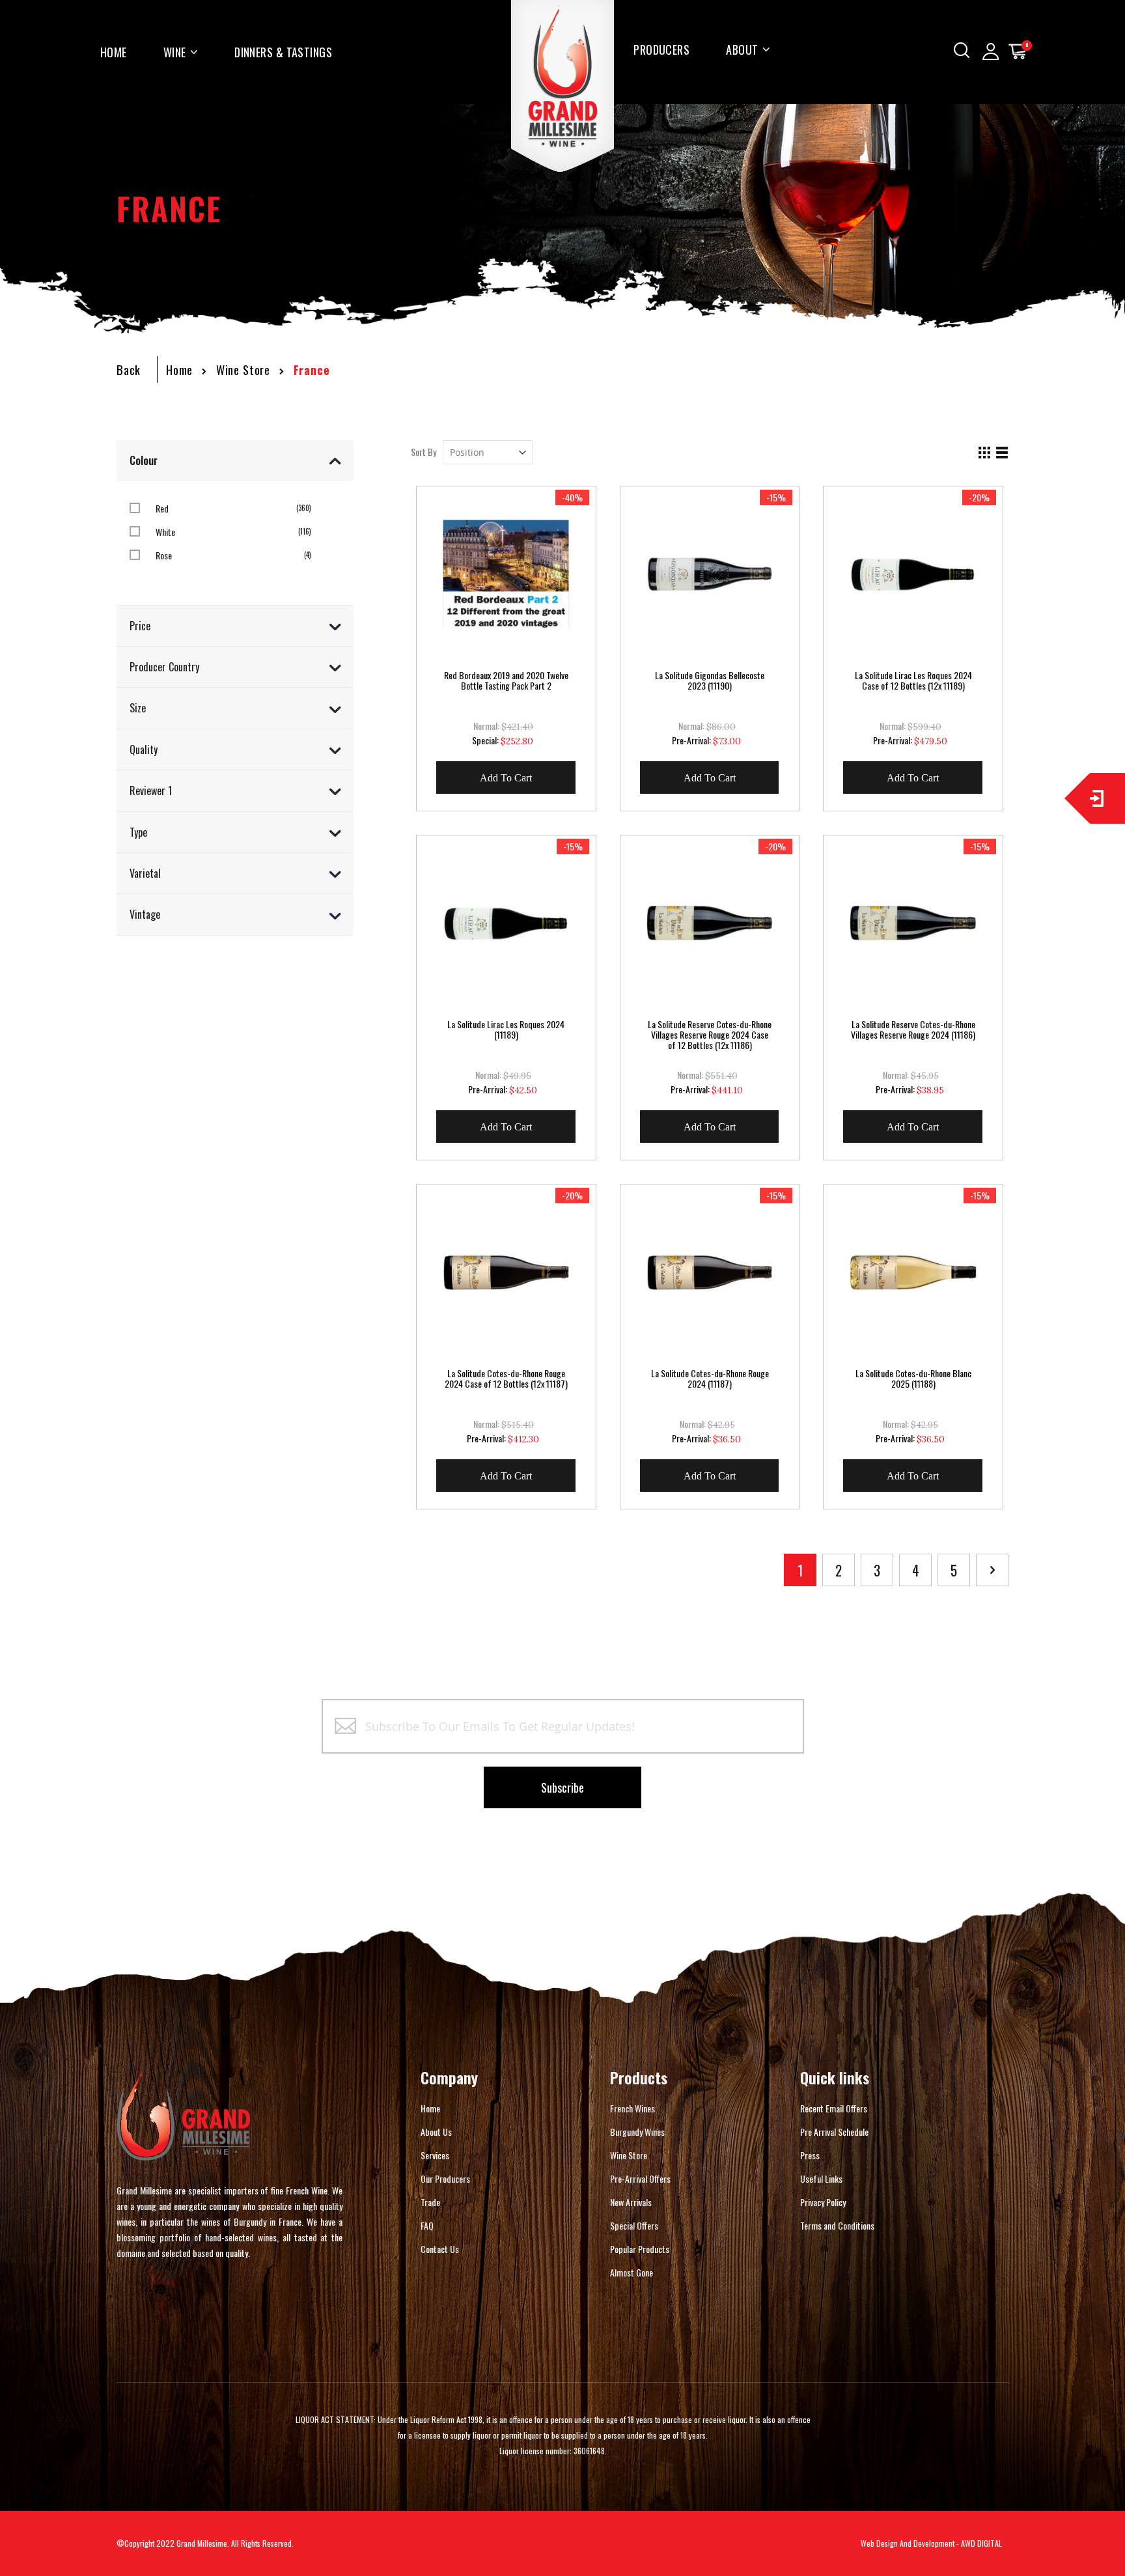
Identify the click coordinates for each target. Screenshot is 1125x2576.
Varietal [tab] (145, 873)
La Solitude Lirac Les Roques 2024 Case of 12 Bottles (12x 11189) (913, 680)
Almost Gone (632, 2272)
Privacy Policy (823, 2202)
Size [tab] (138, 708)
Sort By (424, 452)
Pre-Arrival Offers (640, 2178)
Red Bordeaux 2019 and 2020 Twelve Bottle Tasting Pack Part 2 (506, 680)
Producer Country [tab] (164, 667)
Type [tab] (138, 832)
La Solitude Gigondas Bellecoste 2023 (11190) (710, 680)
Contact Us (440, 2249)
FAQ (427, 2225)
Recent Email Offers (834, 2108)
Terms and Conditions (837, 2225)
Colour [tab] (144, 460)
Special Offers (634, 2225)
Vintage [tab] (145, 914)
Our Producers (445, 2178)
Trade (430, 2202)
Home (179, 370)
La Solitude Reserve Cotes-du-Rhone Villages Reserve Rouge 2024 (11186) (913, 1029)
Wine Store (243, 370)
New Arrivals (631, 2202)
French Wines (632, 2108)
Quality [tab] (144, 749)
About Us (436, 2132)
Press (810, 2155)
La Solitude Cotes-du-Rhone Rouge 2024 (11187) (710, 1379)
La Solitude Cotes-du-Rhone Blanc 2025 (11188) (913, 1379)
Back (129, 370)
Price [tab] (140, 626)
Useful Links (821, 2178)
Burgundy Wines (637, 2132)
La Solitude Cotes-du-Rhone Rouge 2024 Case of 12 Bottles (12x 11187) (506, 1379)
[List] (1002, 453)
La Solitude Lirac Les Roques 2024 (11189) (506, 1029)
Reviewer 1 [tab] (151, 791)
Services (435, 2155)
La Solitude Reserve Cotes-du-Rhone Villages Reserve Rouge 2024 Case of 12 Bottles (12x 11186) (710, 1035)
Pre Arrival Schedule (834, 2132)
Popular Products (640, 2249)
